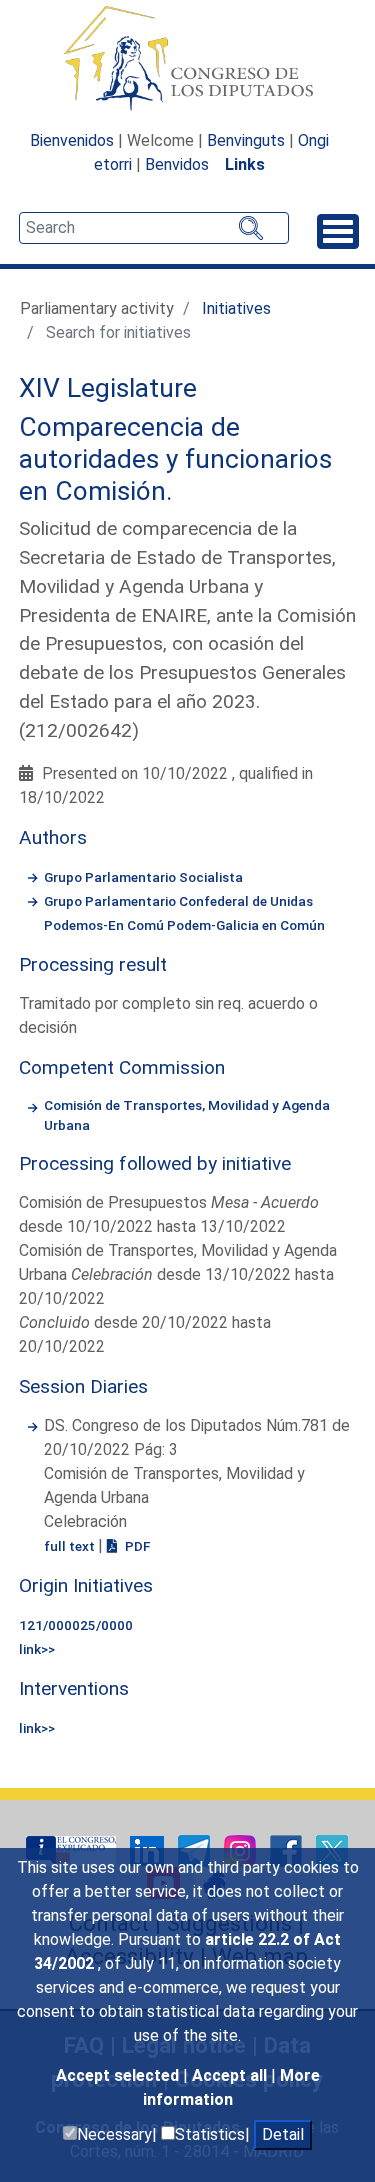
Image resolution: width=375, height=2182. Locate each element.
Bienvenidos (72, 140)
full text (71, 1546)
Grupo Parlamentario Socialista (143, 877)
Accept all (231, 2075)
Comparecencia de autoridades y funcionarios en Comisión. (175, 458)
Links (245, 164)
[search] (154, 228)
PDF (136, 1546)
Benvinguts (246, 140)
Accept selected (119, 2075)
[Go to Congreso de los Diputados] (188, 58)
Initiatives (236, 308)
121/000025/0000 (76, 1625)
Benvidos (177, 164)
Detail (283, 2134)
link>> (37, 1649)
